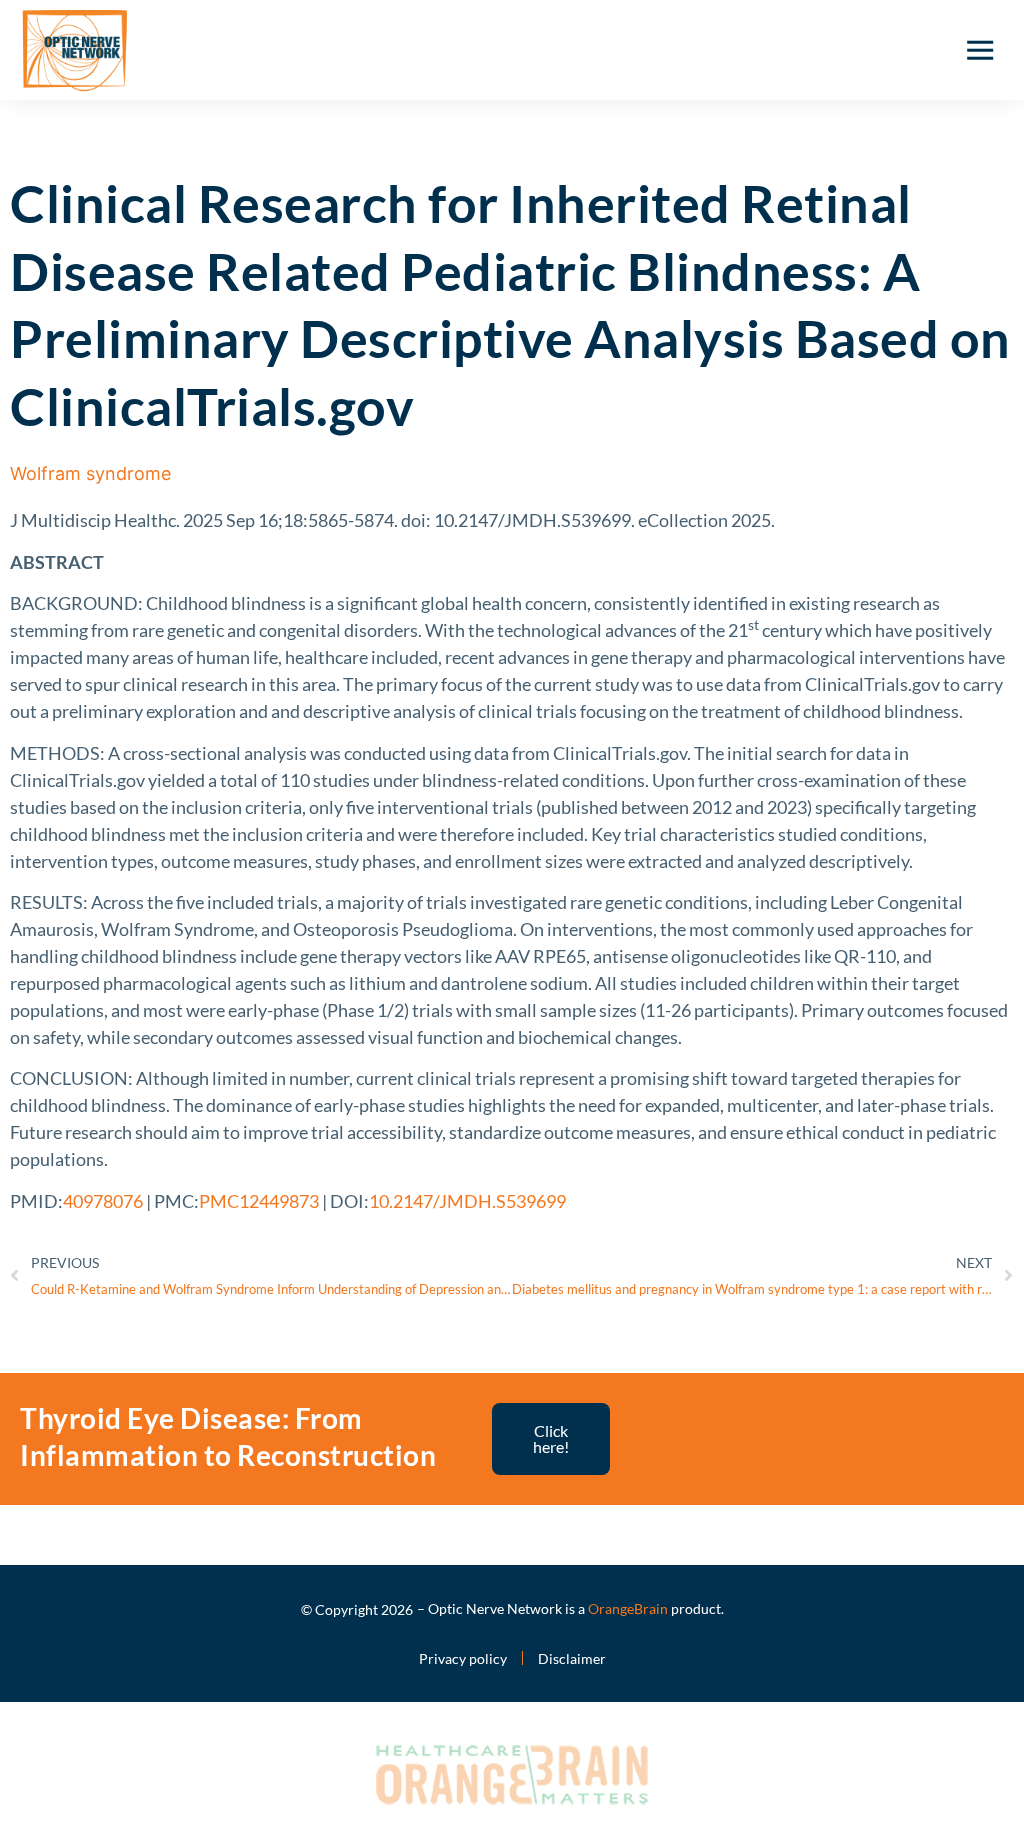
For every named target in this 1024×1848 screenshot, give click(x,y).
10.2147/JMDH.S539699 (467, 1201)
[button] (980, 50)
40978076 (103, 1201)
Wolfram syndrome (90, 473)
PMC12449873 (259, 1201)
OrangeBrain (628, 1608)
